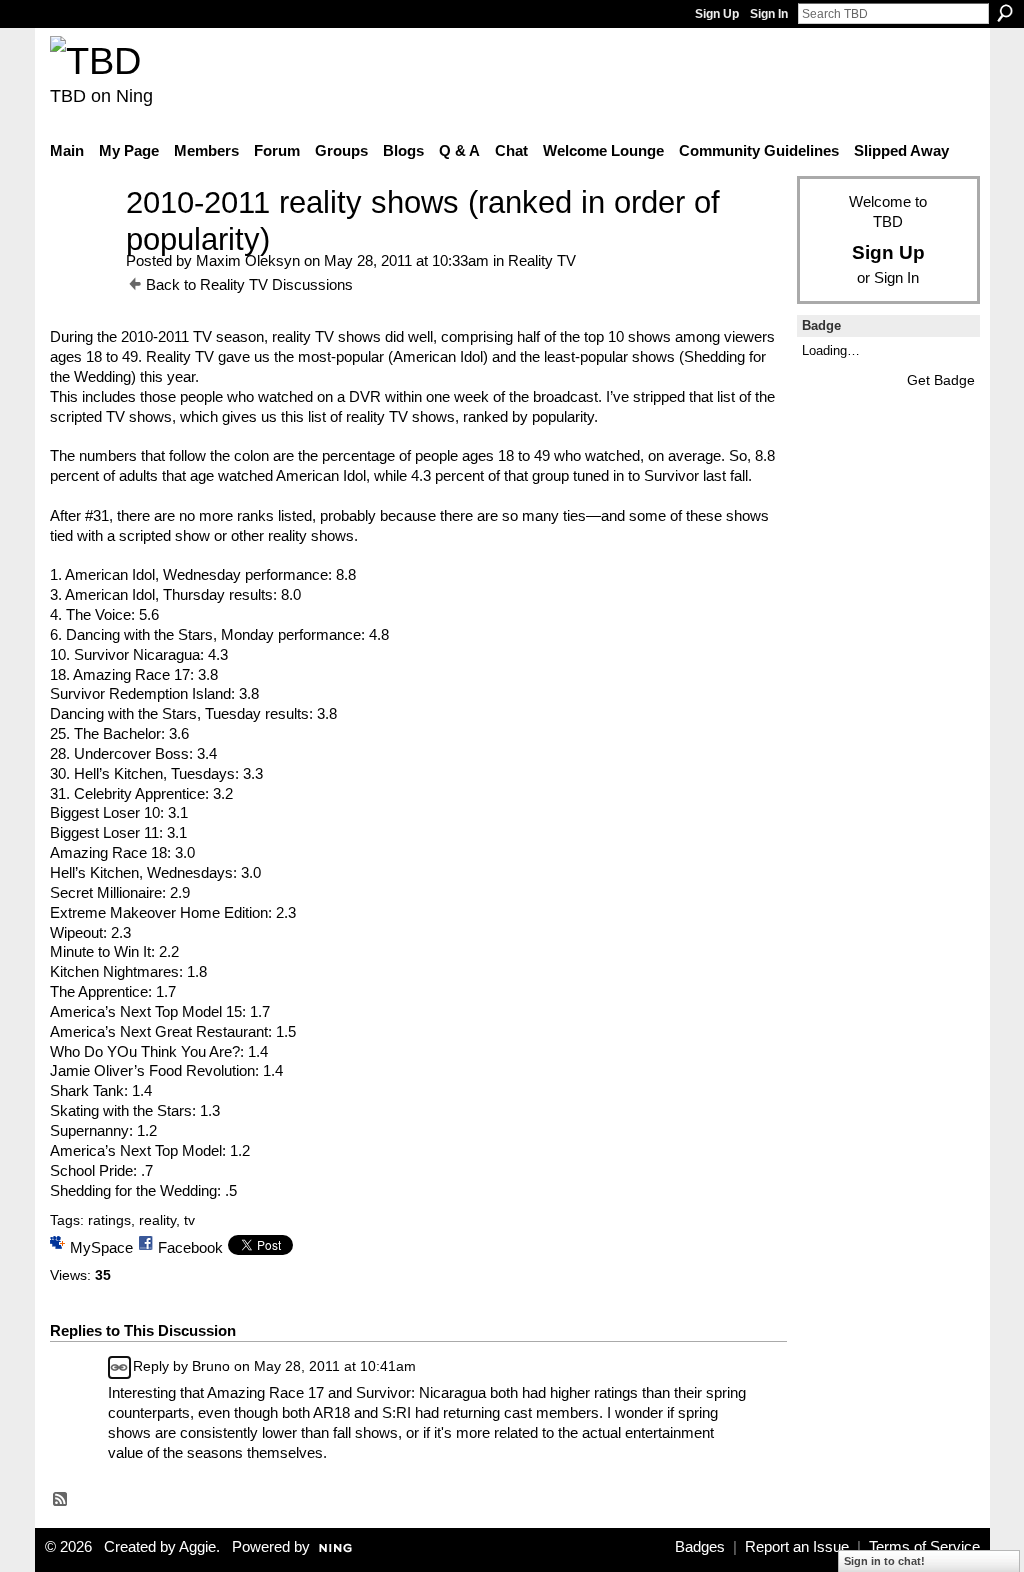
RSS (61, 1500)
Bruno (211, 1366)
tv (189, 1220)
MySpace (101, 1247)
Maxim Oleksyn (248, 260)
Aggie (197, 1547)
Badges (700, 1547)
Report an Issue (797, 1547)
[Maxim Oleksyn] (82, 239)
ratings (109, 1220)
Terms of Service (924, 1547)
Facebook (190, 1247)
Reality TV (542, 260)
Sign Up (717, 14)
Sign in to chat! (884, 1561)
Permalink (119, 1367)
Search (1005, 13)
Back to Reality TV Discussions (249, 284)
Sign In (769, 14)
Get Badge (941, 380)
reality (157, 1220)
